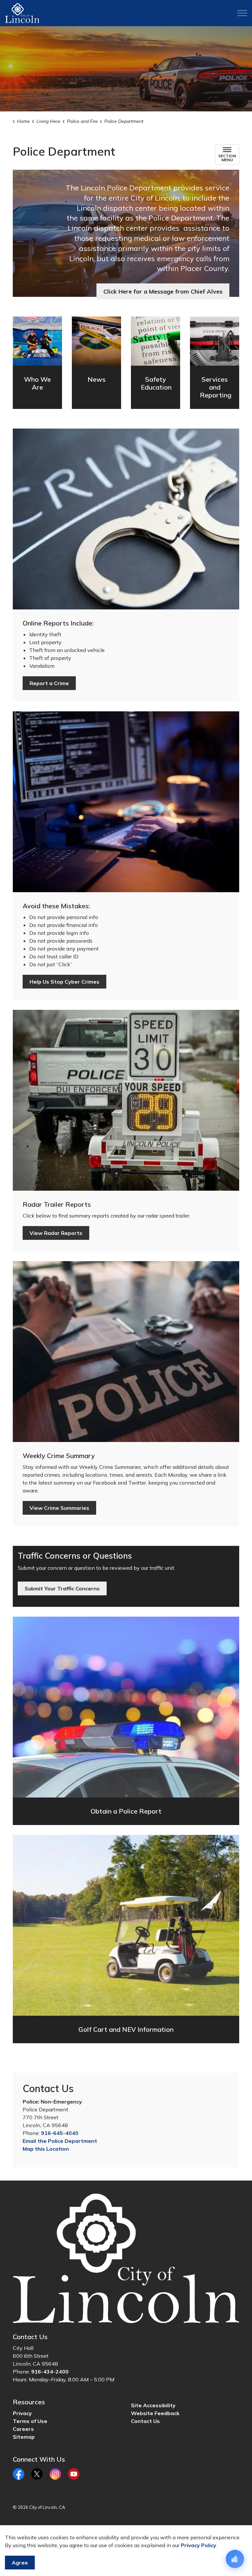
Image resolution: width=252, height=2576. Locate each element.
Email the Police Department (60, 2141)
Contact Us (145, 2421)
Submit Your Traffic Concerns (62, 1588)
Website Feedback (155, 2413)
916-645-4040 (60, 2133)
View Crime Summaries (59, 1508)
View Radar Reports (56, 1233)
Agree (20, 2563)
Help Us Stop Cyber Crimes (64, 982)
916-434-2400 (50, 2372)
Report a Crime (49, 683)
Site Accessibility (153, 2405)
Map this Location (46, 2149)
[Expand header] (242, 13)
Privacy (22, 2413)
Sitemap (24, 2437)
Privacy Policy (199, 2545)
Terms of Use (30, 2421)
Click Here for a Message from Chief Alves (163, 291)
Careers (23, 2429)
